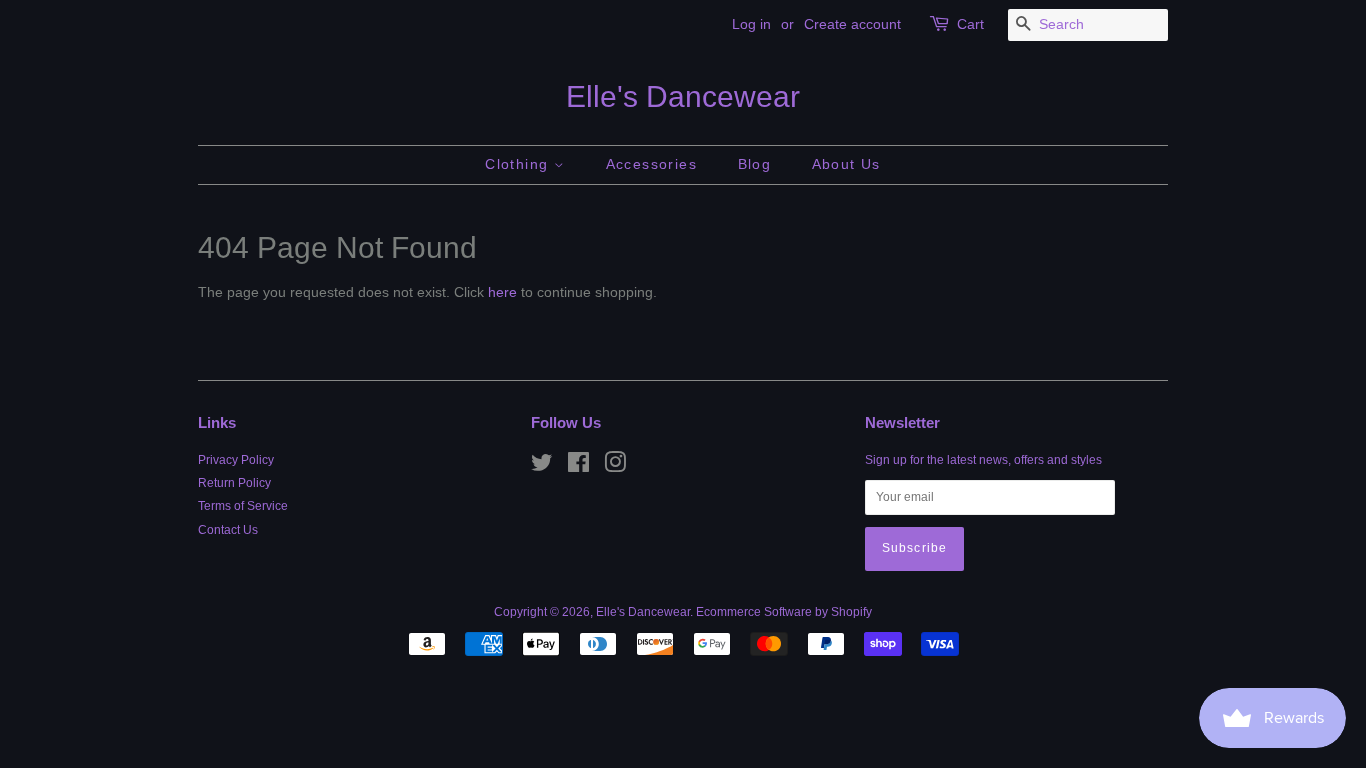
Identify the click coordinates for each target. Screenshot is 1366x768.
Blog (755, 164)
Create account (852, 24)
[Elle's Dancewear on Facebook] (578, 467)
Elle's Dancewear (683, 96)
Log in (751, 24)
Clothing (519, 164)
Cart (970, 24)
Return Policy (234, 483)
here (502, 292)
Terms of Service (243, 506)
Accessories (651, 164)
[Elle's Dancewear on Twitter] (542, 467)
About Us (846, 164)
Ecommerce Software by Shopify (784, 612)
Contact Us (228, 530)
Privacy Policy (236, 460)
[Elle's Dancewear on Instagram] (615, 467)
